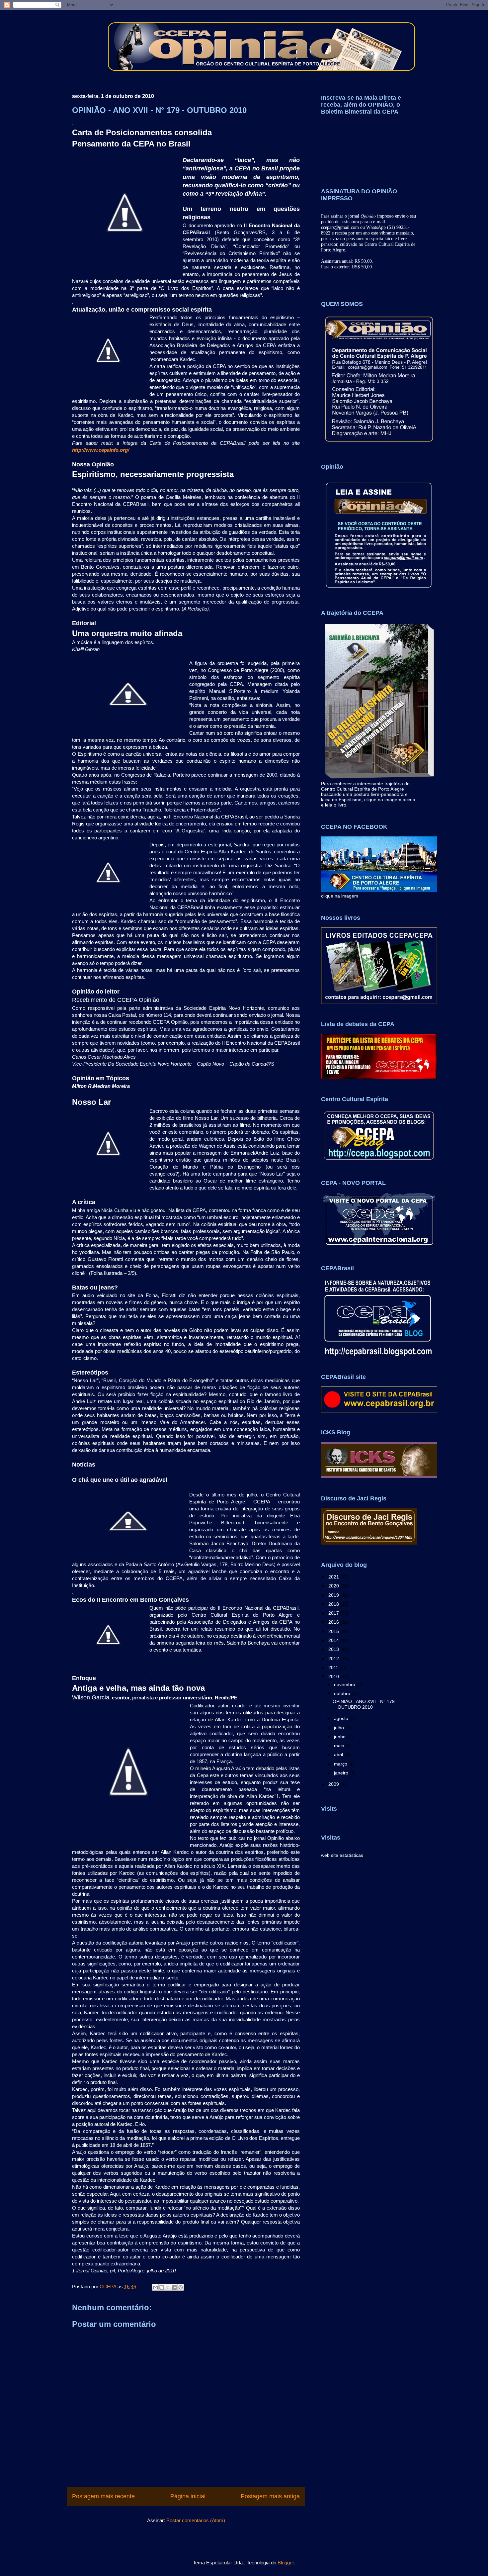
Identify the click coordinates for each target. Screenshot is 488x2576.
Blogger (286, 2563)
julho (340, 1728)
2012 (334, 1659)
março (341, 1764)
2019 (334, 1595)
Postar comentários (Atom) (196, 2520)
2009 (334, 1784)
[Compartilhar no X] (168, 2287)
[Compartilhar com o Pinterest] (181, 2287)
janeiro (342, 1773)
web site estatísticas (342, 1855)
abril (339, 1755)
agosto (342, 1718)
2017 (334, 1613)
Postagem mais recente (103, 2496)
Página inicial (188, 2496)
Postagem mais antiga (270, 2496)
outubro (343, 1693)
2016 (334, 1622)
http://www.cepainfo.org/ (101, 450)
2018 (334, 1604)
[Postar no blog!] (162, 2287)
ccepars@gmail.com (340, 227)
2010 (334, 1676)
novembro (345, 1684)
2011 (334, 1668)
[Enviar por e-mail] (155, 2287)
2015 (334, 1631)
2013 (334, 1649)
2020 (334, 1586)
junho (340, 1737)
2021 (334, 1577)
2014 (334, 1640)
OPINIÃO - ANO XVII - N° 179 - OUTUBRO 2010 (365, 1704)
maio (340, 1746)
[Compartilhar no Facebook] (174, 2287)
